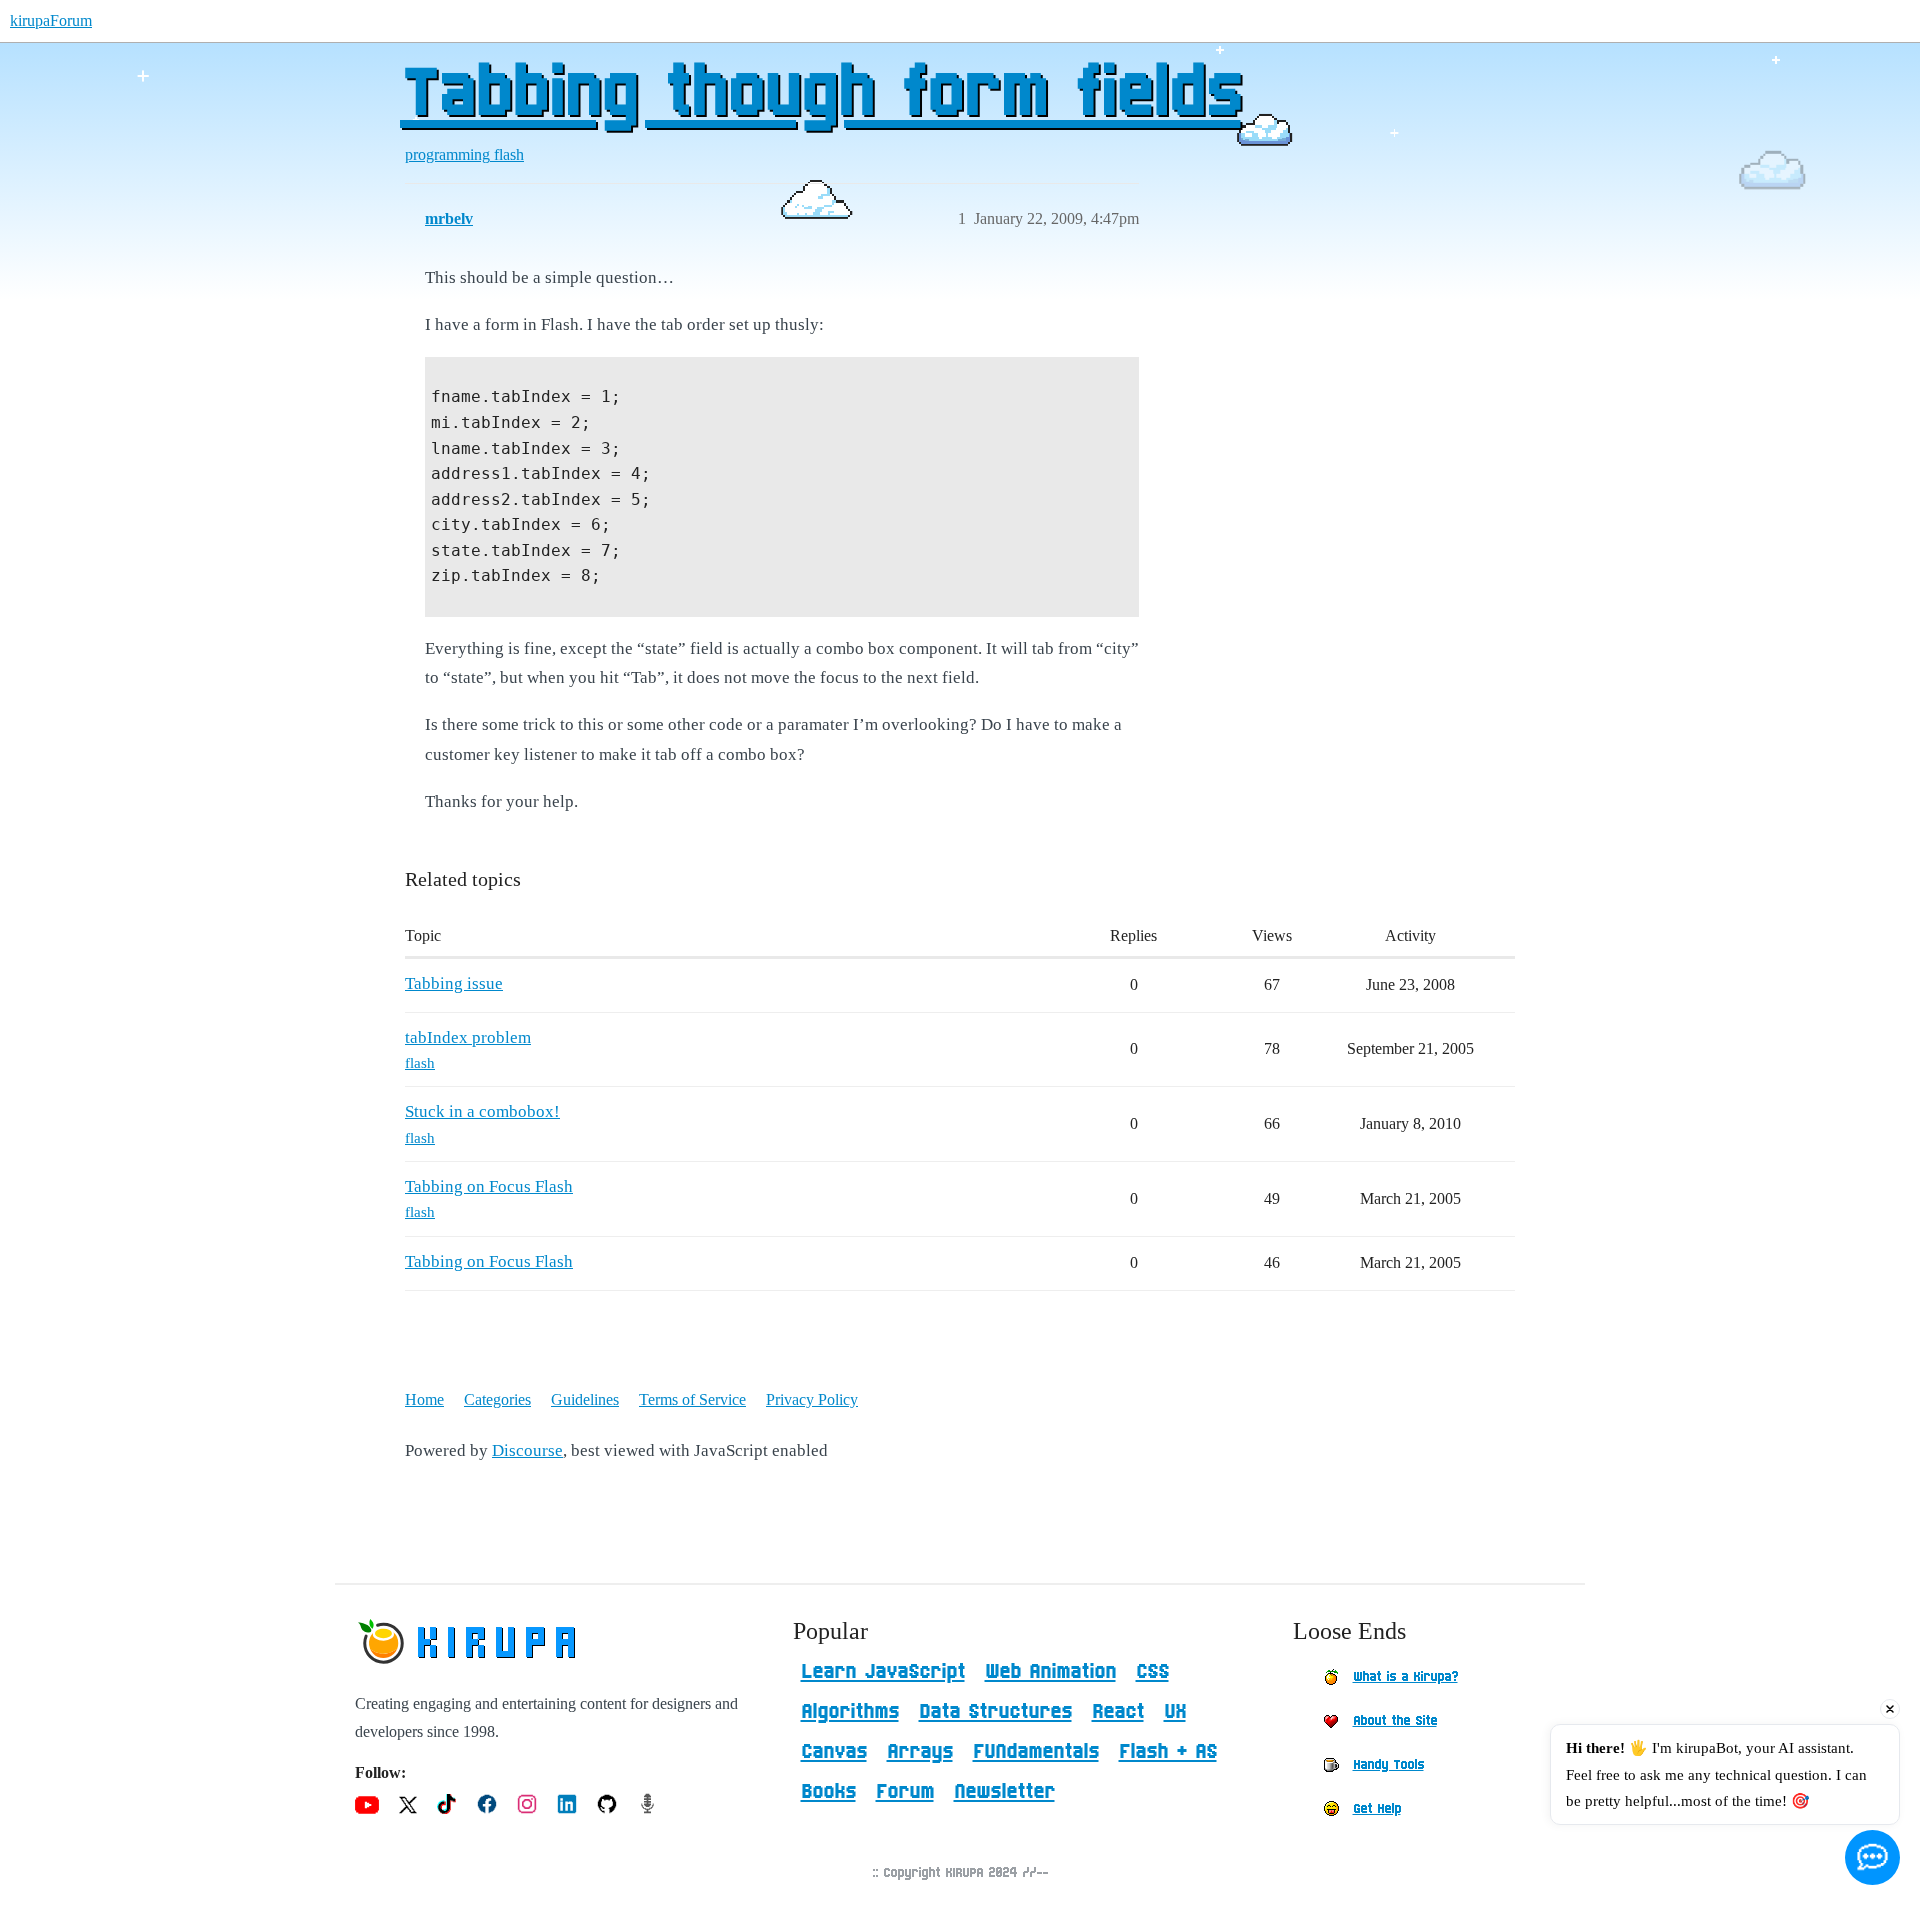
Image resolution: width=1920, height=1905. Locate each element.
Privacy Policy (812, 1399)
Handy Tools (1388, 1765)
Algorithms (850, 1712)
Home (424, 1399)
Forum (905, 1792)
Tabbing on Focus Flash (489, 1186)
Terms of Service (692, 1399)
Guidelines (585, 1399)
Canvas (834, 1752)
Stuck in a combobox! (482, 1111)
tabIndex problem (468, 1037)
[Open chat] (1872, 1857)
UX (1175, 1712)
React (1118, 1712)
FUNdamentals (1036, 1752)
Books (828, 1792)
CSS (1152, 1672)
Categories (497, 1399)
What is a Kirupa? (1405, 1677)
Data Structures (995, 1712)
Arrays (920, 1752)
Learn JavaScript (883, 1672)
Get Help (1377, 1809)
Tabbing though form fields (820, 95)
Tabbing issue (454, 983)
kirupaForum (51, 20)
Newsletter (1004, 1792)
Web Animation (1050, 1672)
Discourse (527, 1450)
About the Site (1395, 1721)
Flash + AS (1168, 1752)
